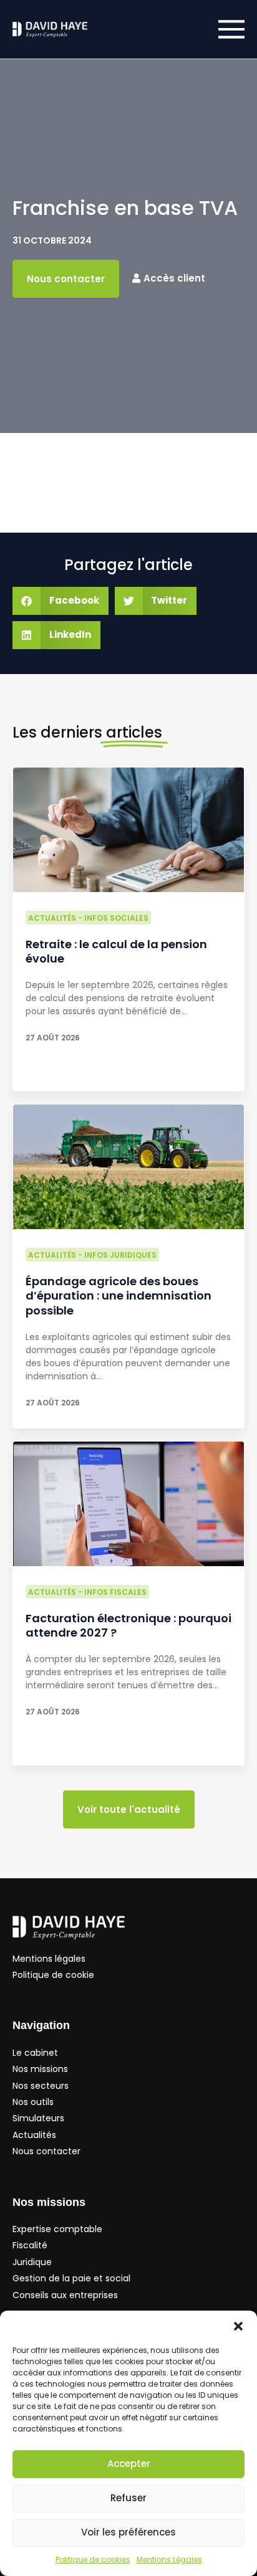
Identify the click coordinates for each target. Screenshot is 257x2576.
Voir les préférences (128, 2532)
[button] (238, 2326)
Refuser (128, 2498)
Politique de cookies (93, 2559)
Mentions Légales (169, 2559)
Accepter (129, 2464)
